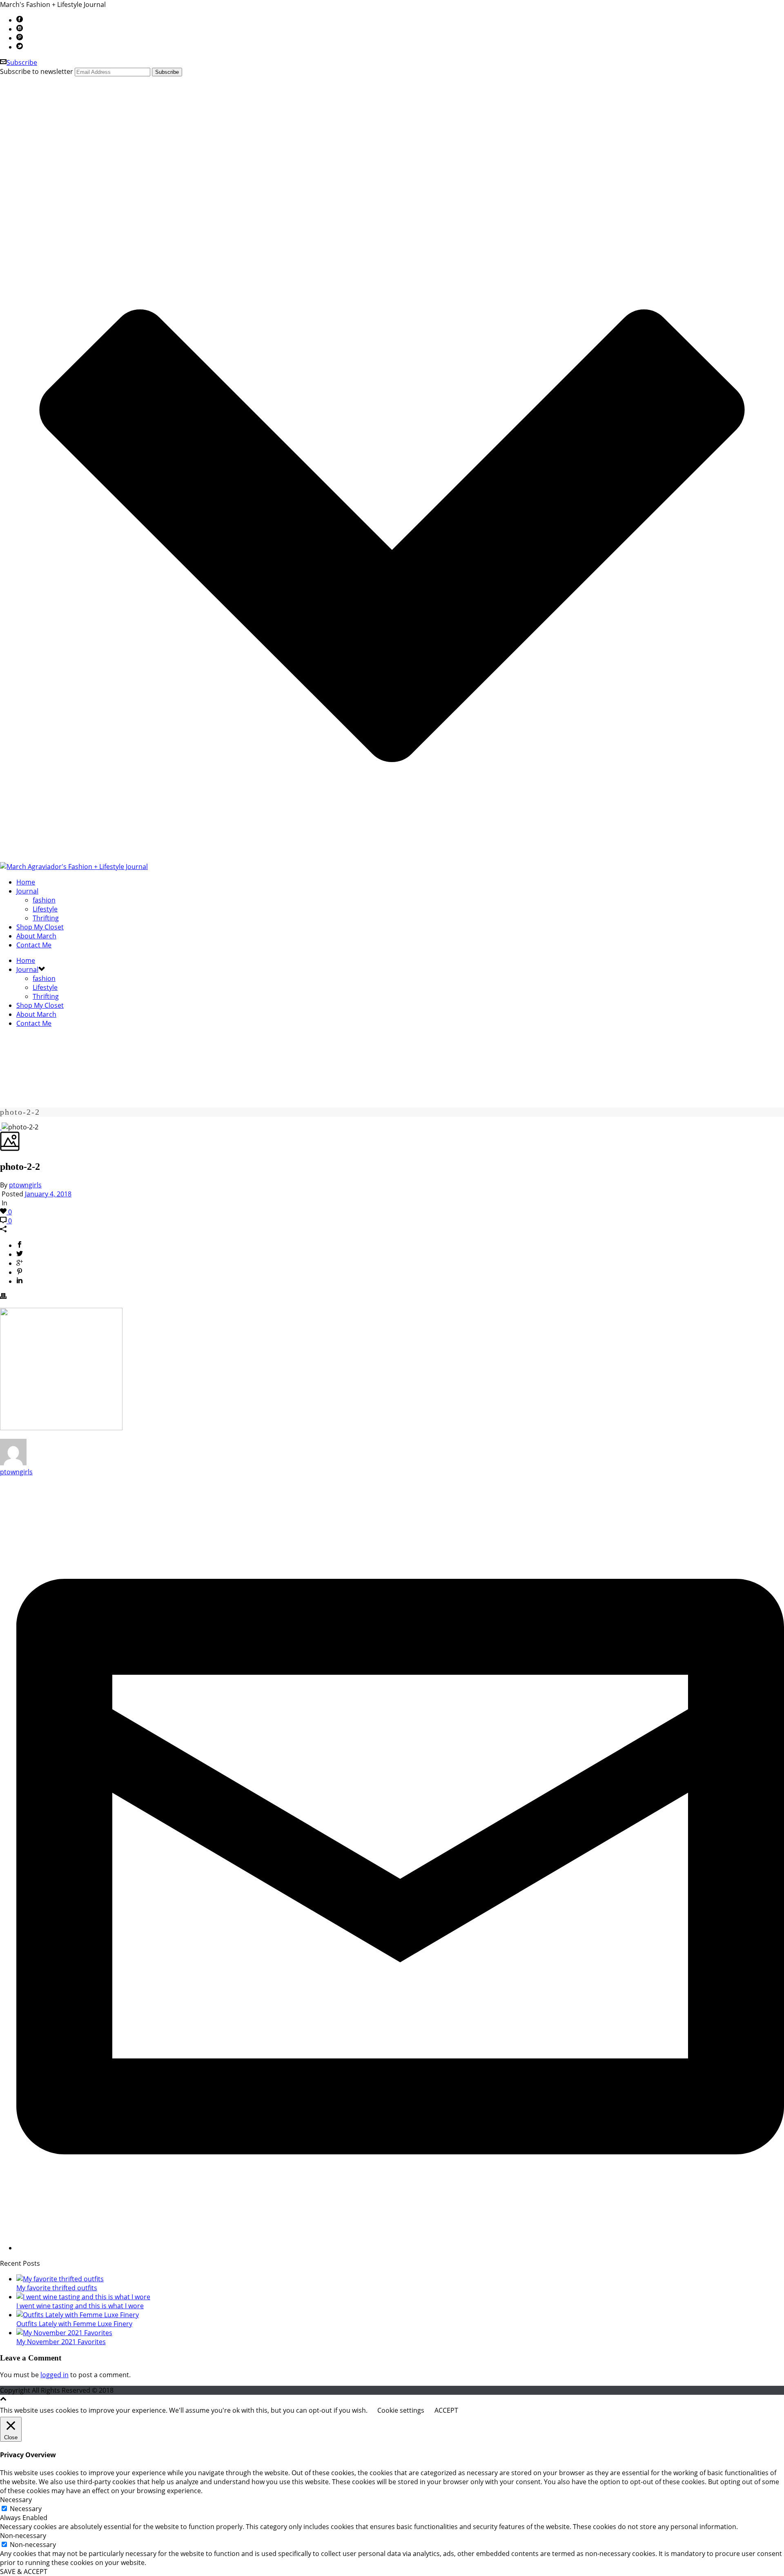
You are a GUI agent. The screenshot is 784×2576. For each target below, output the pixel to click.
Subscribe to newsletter (37, 71)
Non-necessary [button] (23, 2536)
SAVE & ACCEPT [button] (24, 2572)
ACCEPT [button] (446, 2410)
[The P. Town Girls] (74, 867)
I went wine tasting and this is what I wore (80, 2306)
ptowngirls (25, 1185)
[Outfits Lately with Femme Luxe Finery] (78, 2315)
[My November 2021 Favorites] (64, 2333)
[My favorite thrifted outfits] (60, 2279)
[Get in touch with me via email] (400, 2248)
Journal (27, 891)
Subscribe (22, 62)
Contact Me (34, 945)
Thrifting (46, 918)
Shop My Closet (40, 927)
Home (26, 882)
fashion (44, 900)
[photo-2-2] (1, 1127)
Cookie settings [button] (401, 2410)
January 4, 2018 (48, 1194)
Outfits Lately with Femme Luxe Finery (74, 2324)
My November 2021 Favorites (61, 2342)
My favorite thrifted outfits (57, 2288)
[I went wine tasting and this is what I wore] (83, 2297)
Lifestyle (45, 909)
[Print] (3, 1297)
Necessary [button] (16, 2500)
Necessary (26, 2509)
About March (36, 936)
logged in (55, 2375)
